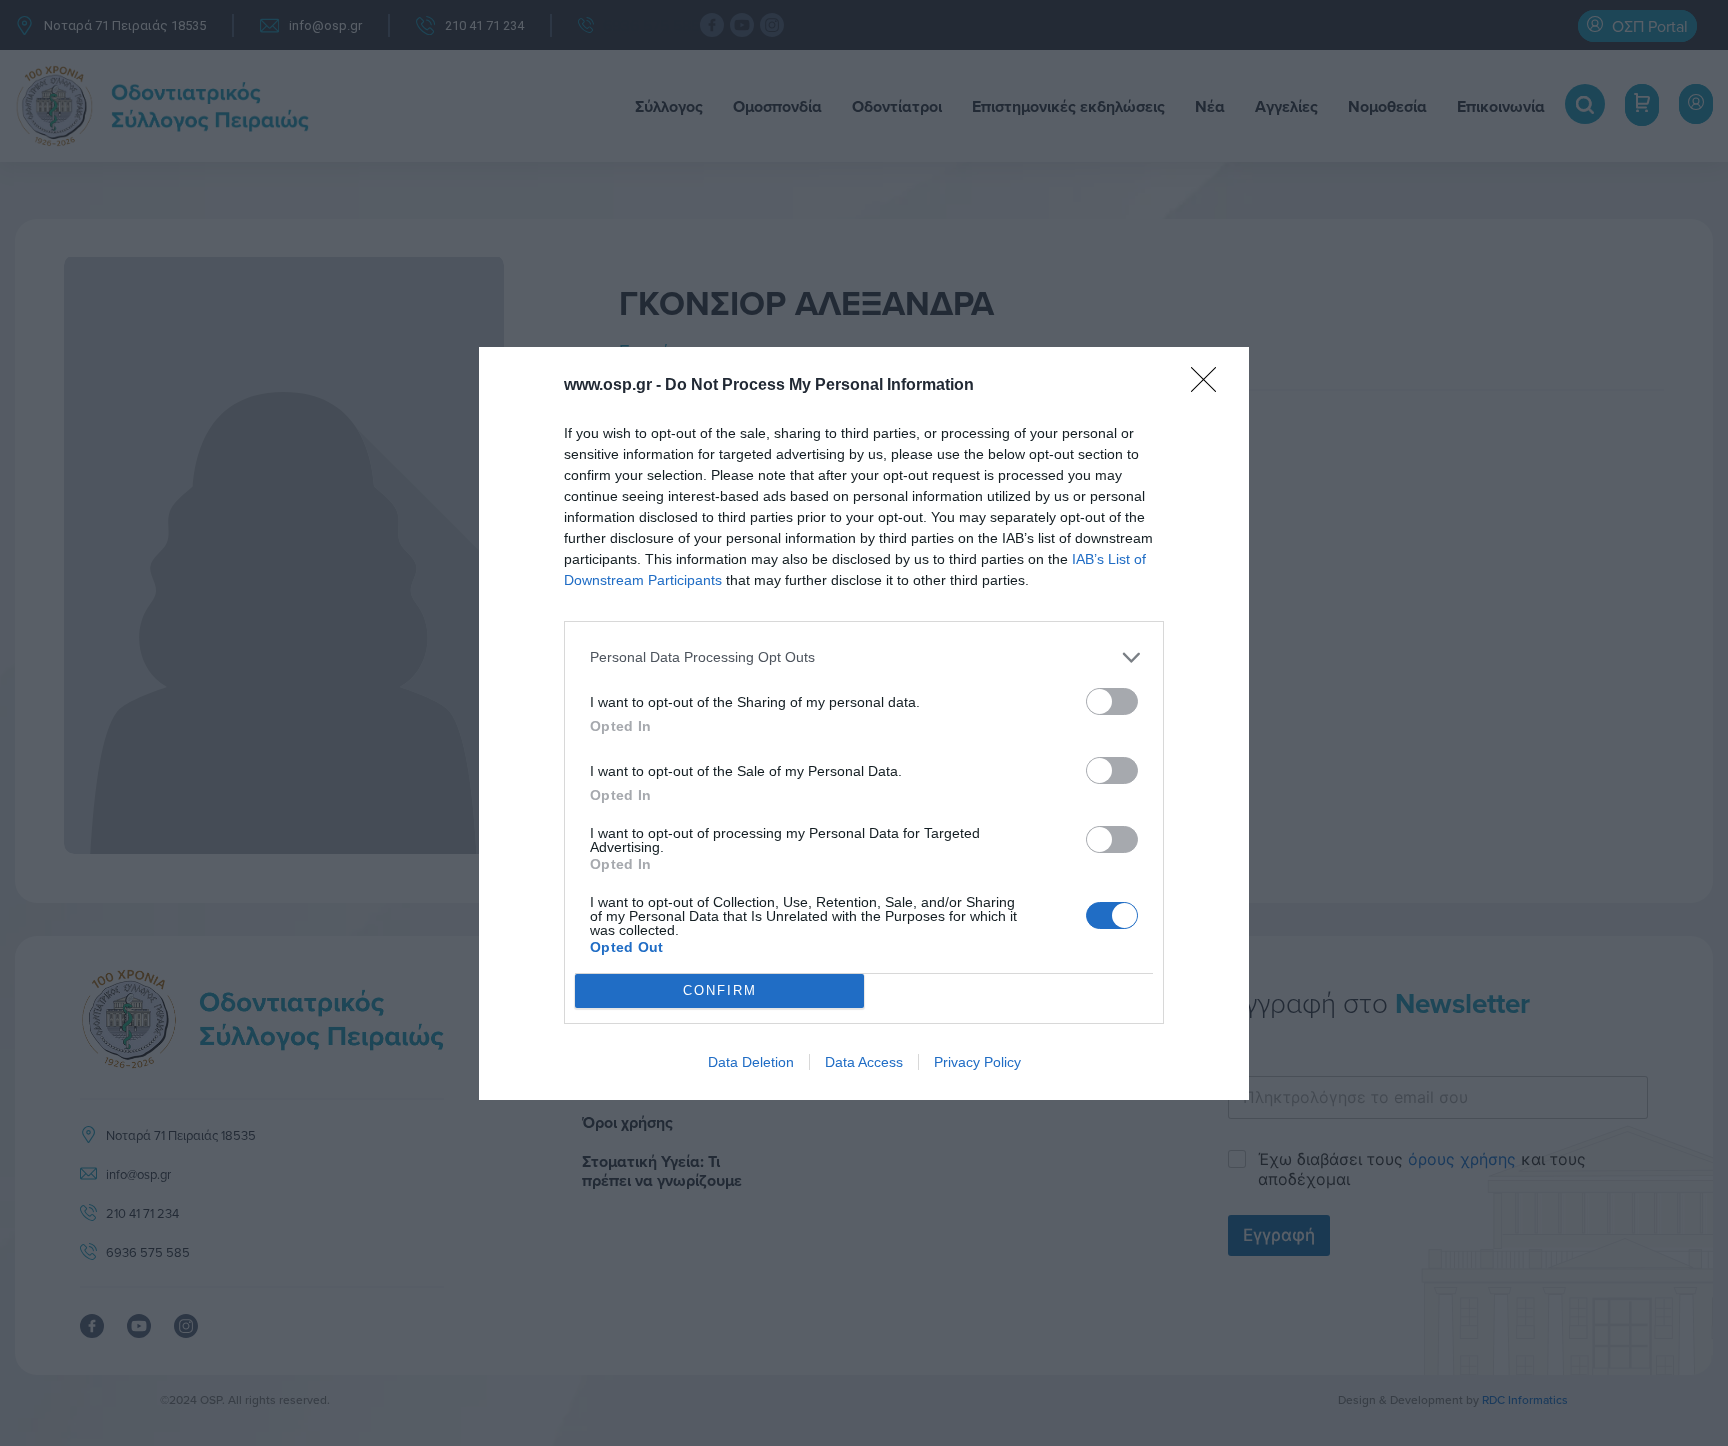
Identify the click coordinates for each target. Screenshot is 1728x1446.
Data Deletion (751, 1062)
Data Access (864, 1062)
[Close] (1210, 386)
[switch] (1112, 701)
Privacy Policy (977, 1062)
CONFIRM (720, 990)
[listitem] (864, 657)
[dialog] (864, 723)
